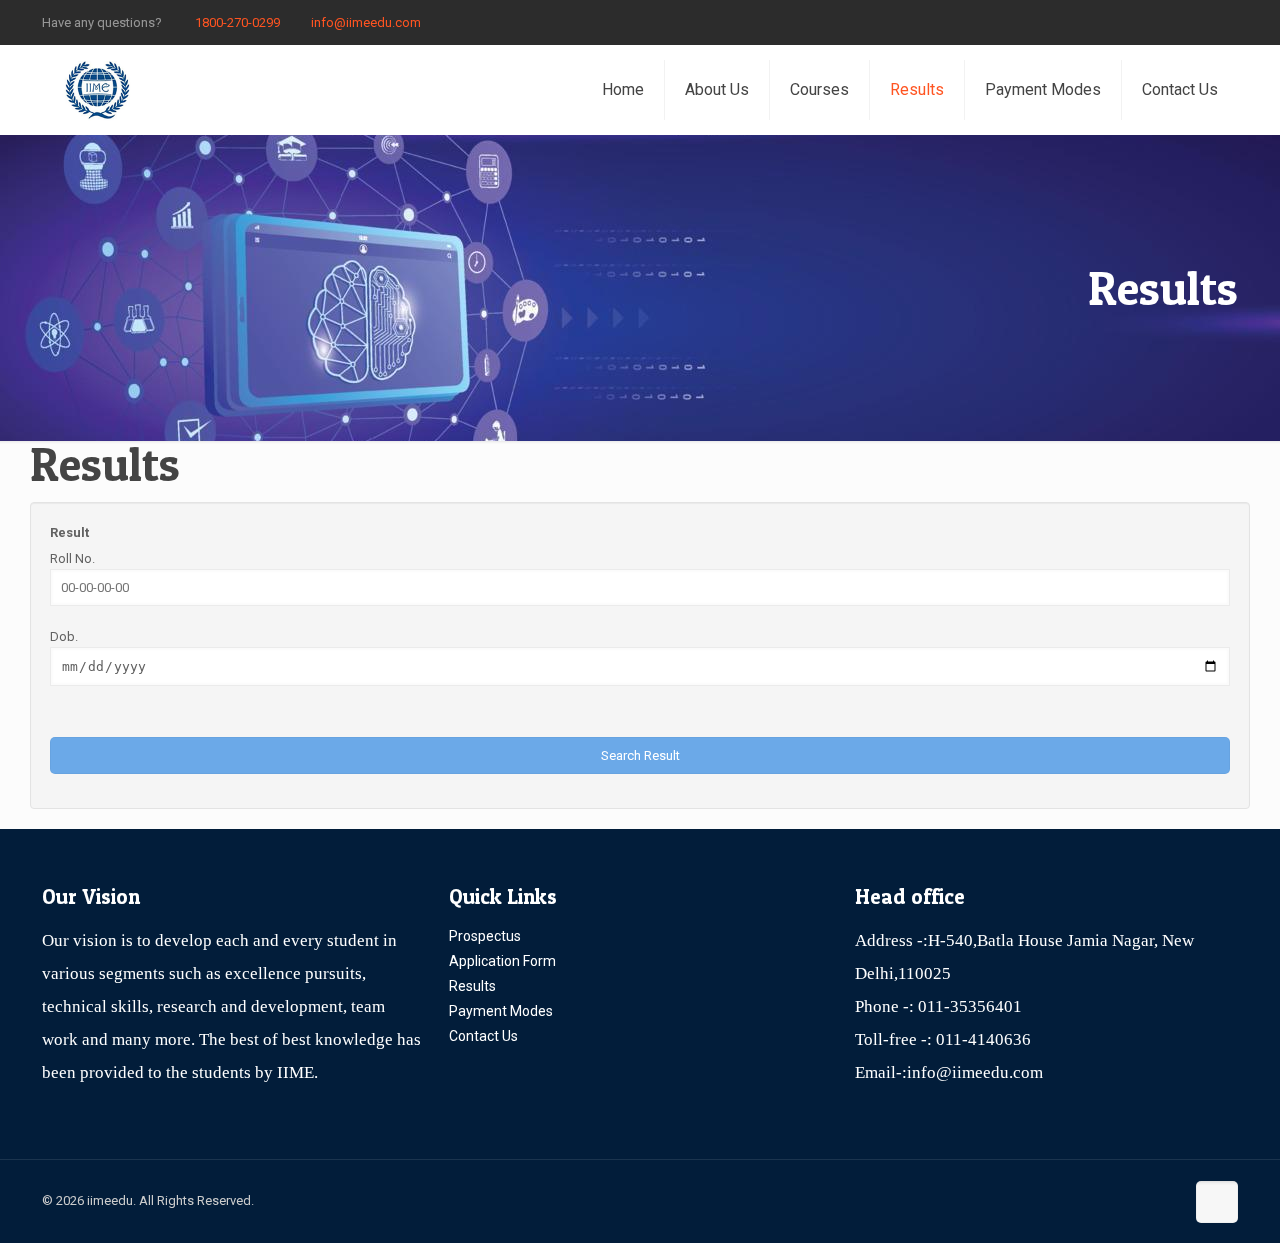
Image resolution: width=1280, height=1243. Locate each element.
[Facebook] (1146, 22)
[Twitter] (1173, 22)
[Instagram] (1227, 22)
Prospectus (485, 936)
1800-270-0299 (236, 22)
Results (472, 986)
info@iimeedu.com (366, 22)
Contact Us (483, 1036)
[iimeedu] (97, 90)
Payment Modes (501, 1011)
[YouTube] (1200, 22)
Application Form (502, 961)
